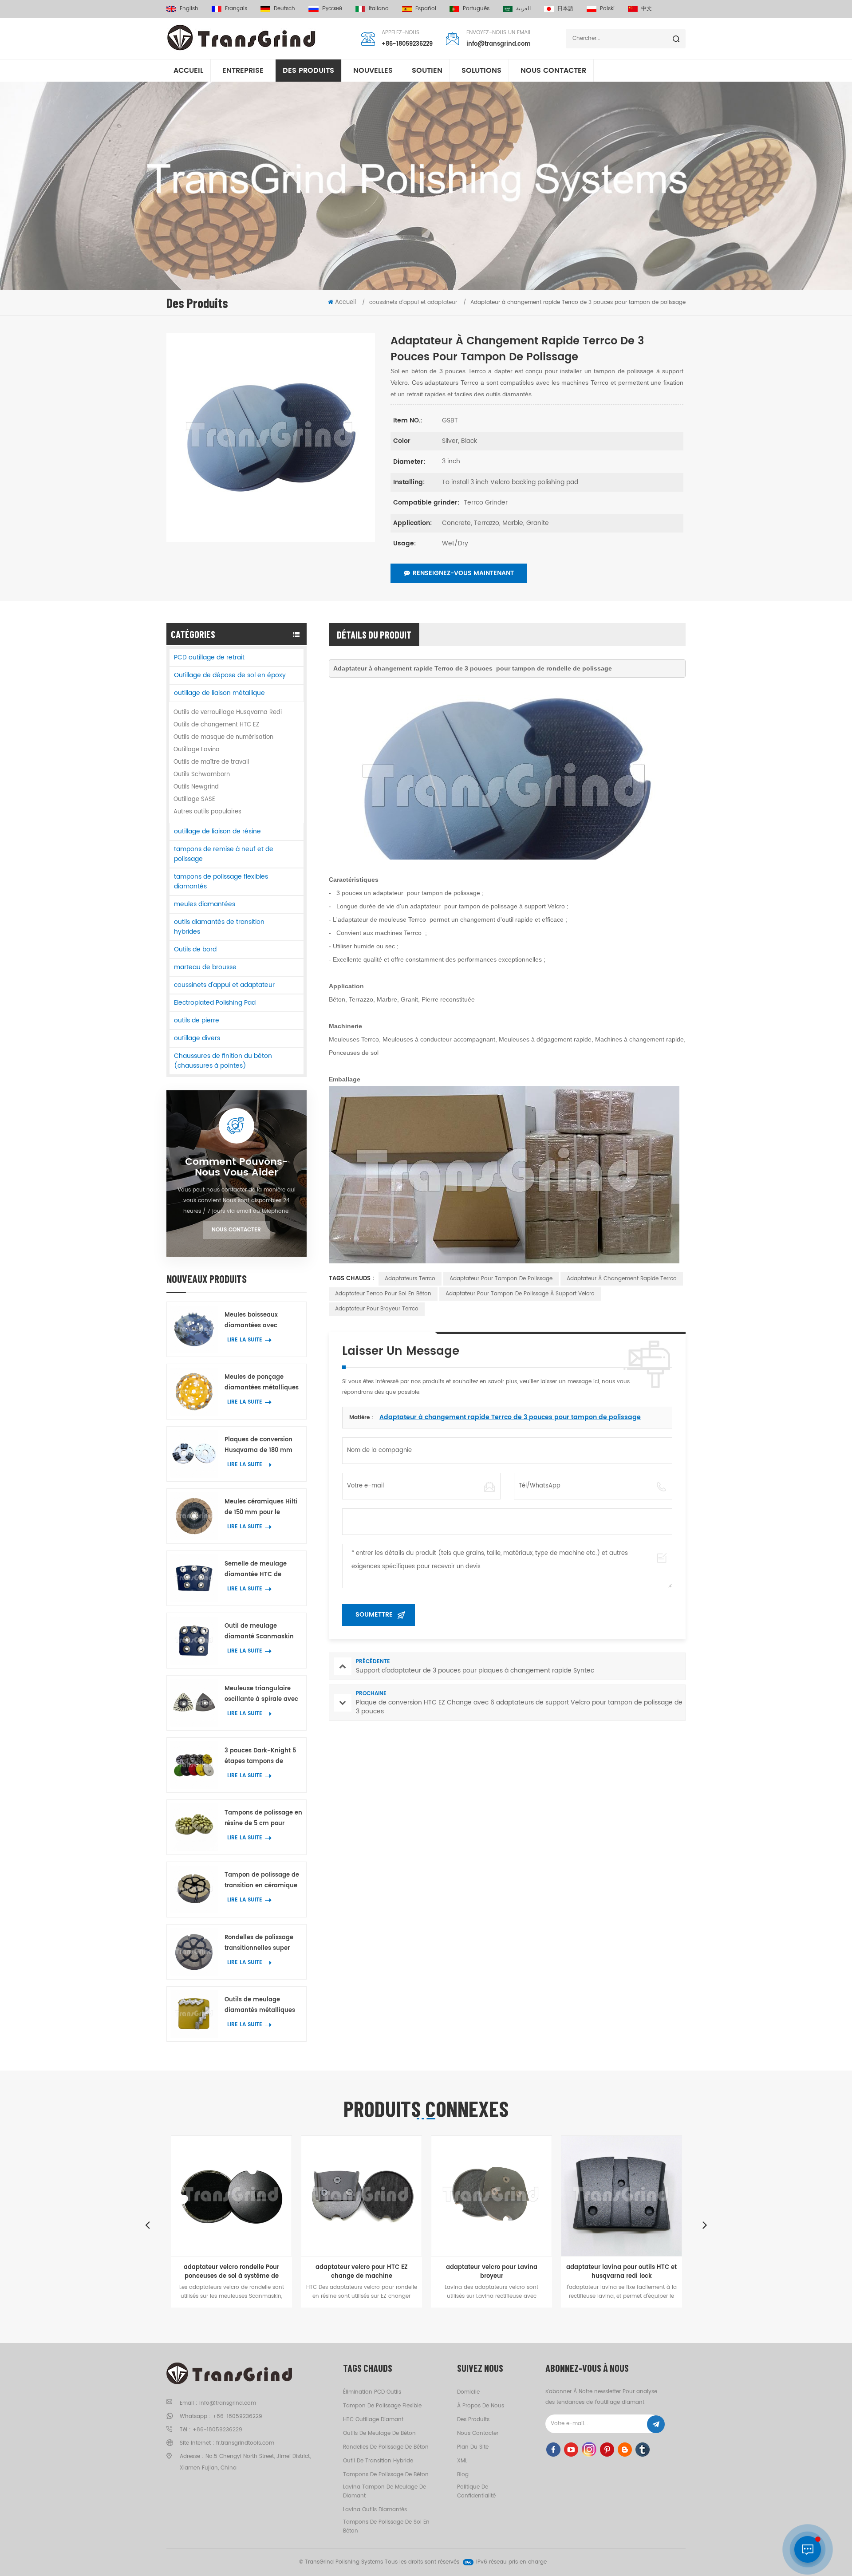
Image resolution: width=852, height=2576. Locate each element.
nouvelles (373, 71)
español (426, 9)
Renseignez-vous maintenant (463, 573)
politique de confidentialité (476, 2491)
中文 (647, 9)
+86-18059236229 (407, 44)
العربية (523, 9)
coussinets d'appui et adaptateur (224, 985)
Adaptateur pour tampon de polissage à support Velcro (520, 1294)
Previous (147, 2225)
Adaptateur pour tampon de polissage (501, 1279)
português (476, 9)
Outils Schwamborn (202, 775)
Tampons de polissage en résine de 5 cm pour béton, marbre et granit (263, 1819)
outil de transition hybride (378, 2461)
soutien (427, 71)
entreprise (243, 71)
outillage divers (197, 1038)
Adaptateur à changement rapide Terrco (622, 1279)
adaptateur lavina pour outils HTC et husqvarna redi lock (527, 2272)
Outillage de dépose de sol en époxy (230, 675)
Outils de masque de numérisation (223, 737)
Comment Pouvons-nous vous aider (237, 1168)
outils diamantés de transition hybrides (219, 927)
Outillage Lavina (197, 750)
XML (462, 2461)
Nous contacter (553, 71)
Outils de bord (195, 949)
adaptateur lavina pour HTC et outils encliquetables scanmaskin (657, 2272)
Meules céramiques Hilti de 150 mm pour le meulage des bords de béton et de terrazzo (261, 1508)
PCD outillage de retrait (209, 657)
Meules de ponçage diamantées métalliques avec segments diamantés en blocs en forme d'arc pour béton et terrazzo (263, 1383)
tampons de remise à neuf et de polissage (224, 854)
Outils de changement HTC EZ (216, 725)
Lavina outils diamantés (375, 2510)
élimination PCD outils (372, 2392)
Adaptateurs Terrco (410, 1279)
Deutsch (284, 9)
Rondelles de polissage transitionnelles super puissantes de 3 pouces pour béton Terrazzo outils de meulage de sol (263, 1943)
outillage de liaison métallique (219, 693)
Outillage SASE (194, 799)
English (189, 9)
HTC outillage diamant (373, 2420)
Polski (607, 9)
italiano (379, 9)
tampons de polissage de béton (386, 2475)
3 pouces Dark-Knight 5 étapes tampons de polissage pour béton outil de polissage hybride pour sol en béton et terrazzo (263, 1757)
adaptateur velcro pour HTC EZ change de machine (267, 2272)
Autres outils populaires (207, 812)
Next (705, 2225)
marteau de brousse (205, 967)
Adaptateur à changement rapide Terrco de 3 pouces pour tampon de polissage (510, 1417)
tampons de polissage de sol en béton (386, 2527)
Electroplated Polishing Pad (215, 1003)
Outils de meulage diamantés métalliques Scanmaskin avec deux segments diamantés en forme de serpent (261, 2006)
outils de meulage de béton (379, 2433)
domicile (468, 2392)
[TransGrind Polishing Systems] (242, 38)
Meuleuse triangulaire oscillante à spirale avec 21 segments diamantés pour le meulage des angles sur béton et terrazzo (261, 1694)
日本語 (565, 9)
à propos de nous (481, 2406)
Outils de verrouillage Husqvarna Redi (228, 712)
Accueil (188, 71)
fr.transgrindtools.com (245, 2443)
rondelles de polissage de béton (386, 2447)
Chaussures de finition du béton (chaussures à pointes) (223, 1061)
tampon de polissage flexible (382, 2406)
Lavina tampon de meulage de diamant (385, 2491)
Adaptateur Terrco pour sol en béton (383, 1294)
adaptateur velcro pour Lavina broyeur (397, 2272)
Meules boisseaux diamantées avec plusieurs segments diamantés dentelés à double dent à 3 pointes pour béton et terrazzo (260, 1321)
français (236, 9)
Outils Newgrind (196, 787)
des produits (473, 2420)
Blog (463, 2475)
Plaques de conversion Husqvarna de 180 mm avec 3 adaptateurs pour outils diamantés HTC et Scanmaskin (262, 1446)
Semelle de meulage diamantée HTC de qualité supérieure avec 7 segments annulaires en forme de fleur (263, 1570)
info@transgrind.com (499, 44)
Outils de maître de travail (211, 762)
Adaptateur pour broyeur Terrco (377, 1309)
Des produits (308, 71)
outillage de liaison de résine (217, 831)
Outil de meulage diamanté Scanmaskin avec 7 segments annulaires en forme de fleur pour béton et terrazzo (260, 1632)
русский (332, 9)
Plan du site (473, 2447)
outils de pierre (197, 1020)
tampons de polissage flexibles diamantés (221, 882)
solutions (481, 71)
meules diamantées (205, 904)
